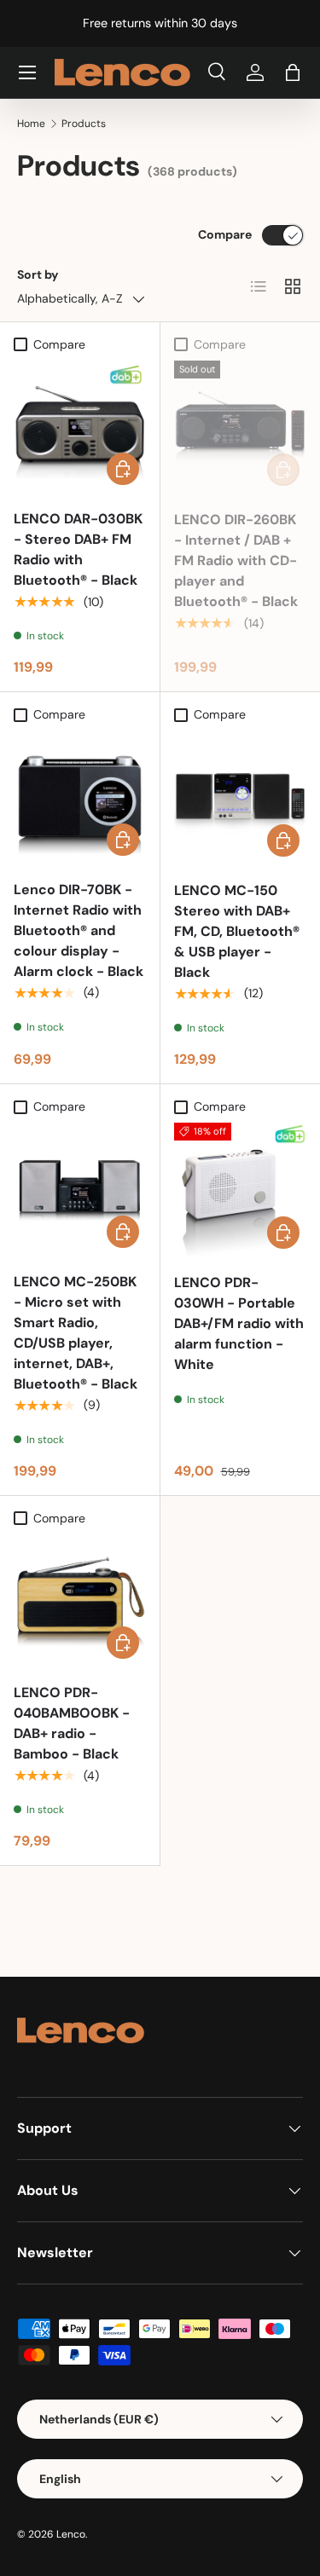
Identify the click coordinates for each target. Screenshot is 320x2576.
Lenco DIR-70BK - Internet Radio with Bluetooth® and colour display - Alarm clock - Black (79, 930)
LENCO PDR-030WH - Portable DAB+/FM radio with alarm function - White (239, 1323)
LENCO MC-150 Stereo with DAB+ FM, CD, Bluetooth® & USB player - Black (237, 931)
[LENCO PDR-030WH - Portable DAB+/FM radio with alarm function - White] (241, 1189)
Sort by (38, 274)
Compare (225, 234)
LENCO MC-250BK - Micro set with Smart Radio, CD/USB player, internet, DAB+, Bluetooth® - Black (76, 1333)
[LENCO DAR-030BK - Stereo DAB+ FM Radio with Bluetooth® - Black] (80, 427)
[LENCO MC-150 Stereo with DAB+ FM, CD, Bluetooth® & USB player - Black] (241, 797)
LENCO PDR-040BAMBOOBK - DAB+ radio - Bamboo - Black (72, 1723)
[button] (293, 72)
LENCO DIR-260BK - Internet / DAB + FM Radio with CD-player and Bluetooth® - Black (236, 560)
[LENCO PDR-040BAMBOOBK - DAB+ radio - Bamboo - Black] (80, 1600)
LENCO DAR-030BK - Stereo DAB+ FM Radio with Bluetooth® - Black (78, 549)
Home (31, 124)
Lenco (71, 2534)
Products (84, 124)
